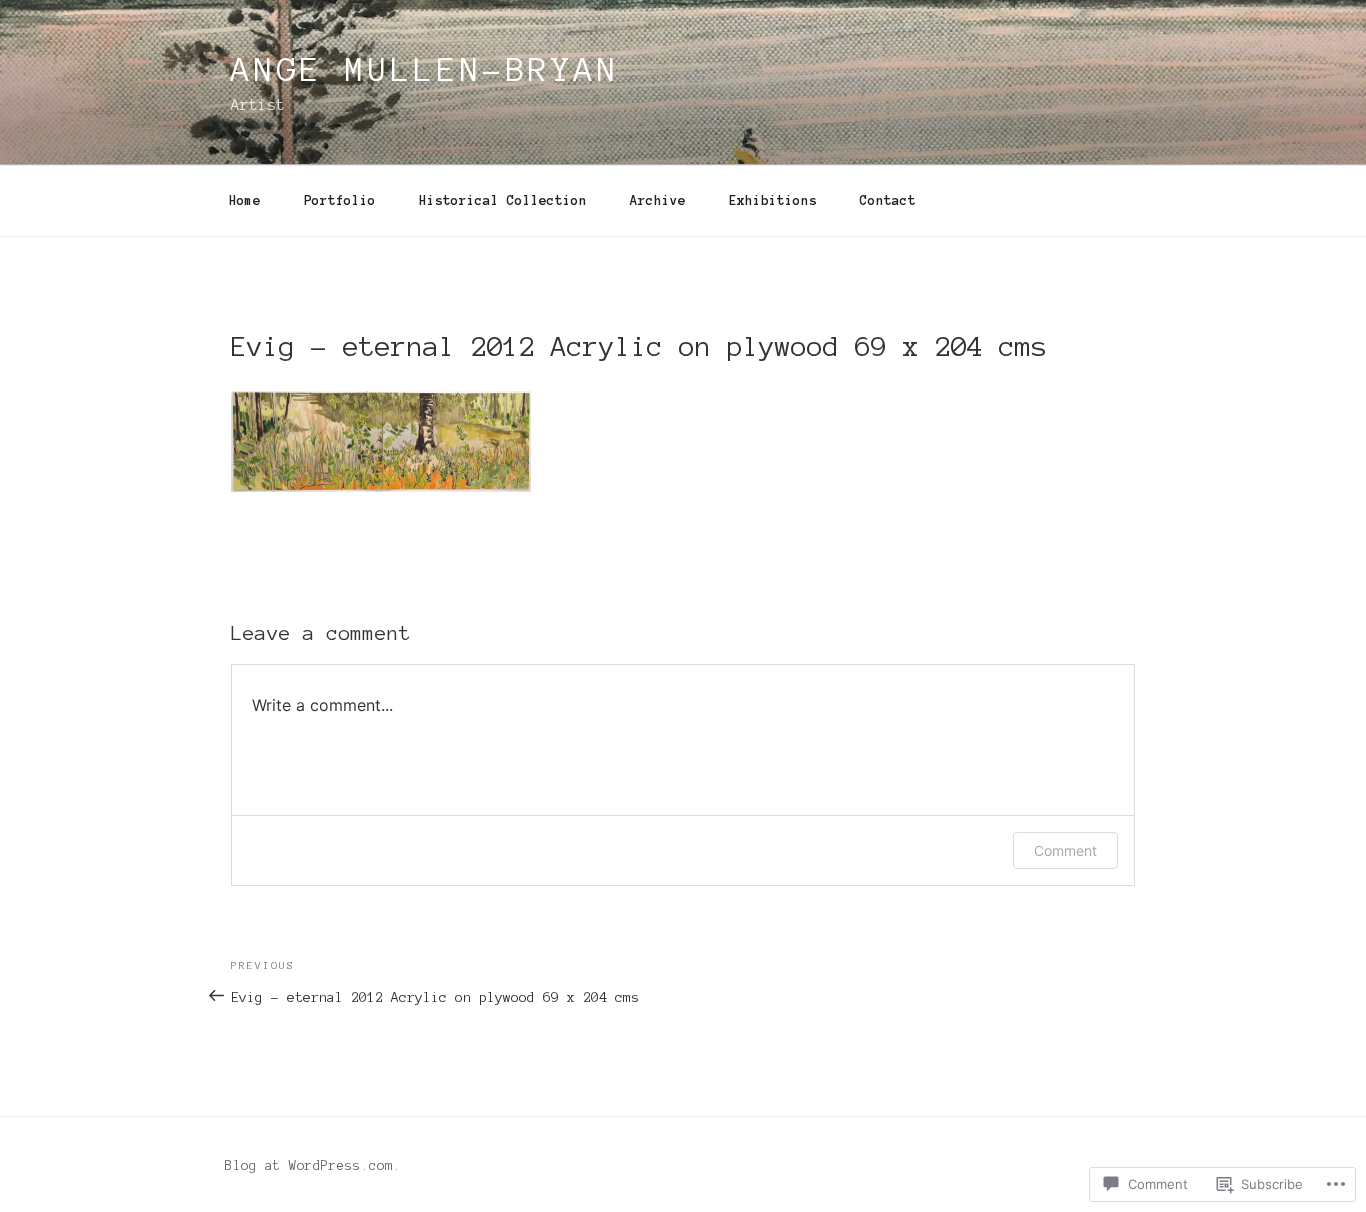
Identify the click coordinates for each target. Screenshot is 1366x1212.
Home (245, 201)
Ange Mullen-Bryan (425, 70)
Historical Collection (503, 201)
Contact (888, 201)
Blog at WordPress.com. (313, 1166)
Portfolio (340, 201)
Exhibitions (773, 201)
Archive (658, 201)
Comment (1065, 850)
